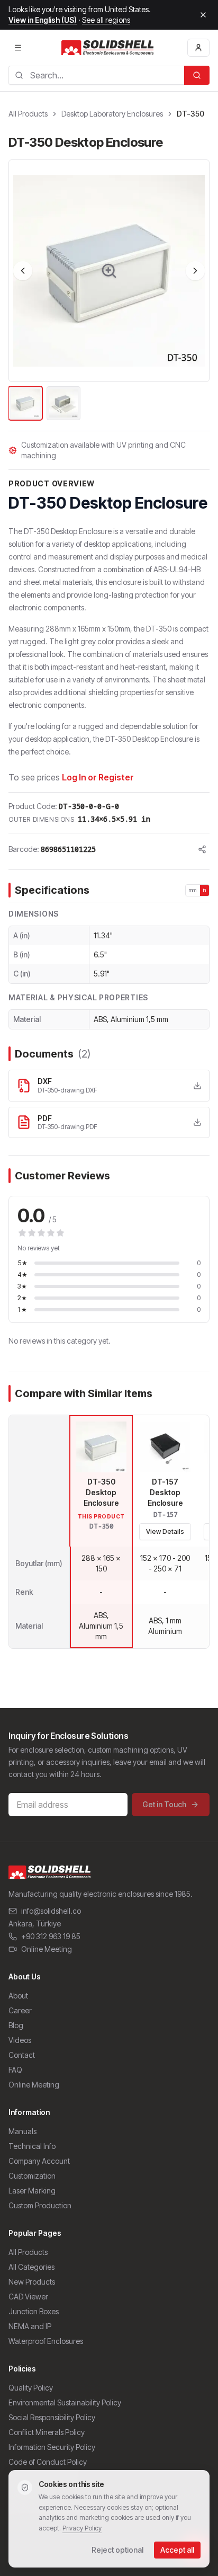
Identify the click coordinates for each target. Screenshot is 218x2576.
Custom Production (40, 2205)
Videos (20, 2040)
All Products (28, 114)
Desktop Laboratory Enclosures (112, 114)
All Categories (31, 2267)
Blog (16, 2025)
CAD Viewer (28, 2297)
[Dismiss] (203, 15)
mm (193, 890)
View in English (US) (43, 20)
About (18, 1996)
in (205, 890)
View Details (165, 1531)
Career (20, 2010)
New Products (32, 2282)
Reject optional (117, 2550)
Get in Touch (164, 1804)
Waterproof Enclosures (46, 2341)
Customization (32, 2176)
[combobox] (96, 75)
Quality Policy (31, 2388)
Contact (22, 2055)
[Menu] (18, 48)
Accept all (177, 2550)
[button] (109, 271)
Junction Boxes (34, 2311)
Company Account (39, 2161)
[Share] (202, 849)
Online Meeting (47, 1949)
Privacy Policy (82, 2528)
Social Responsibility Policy (52, 2417)
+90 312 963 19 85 (51, 1936)
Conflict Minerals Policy (47, 2432)
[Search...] (197, 75)
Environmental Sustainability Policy (65, 2402)
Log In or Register (98, 777)
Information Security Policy (52, 2447)
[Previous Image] (23, 271)
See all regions (106, 20)
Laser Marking (32, 2191)
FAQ (15, 2070)
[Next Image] (195, 271)
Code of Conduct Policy (48, 2462)
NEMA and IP (30, 2326)
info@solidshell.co (51, 1911)
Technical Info (32, 2146)
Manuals (22, 2131)
